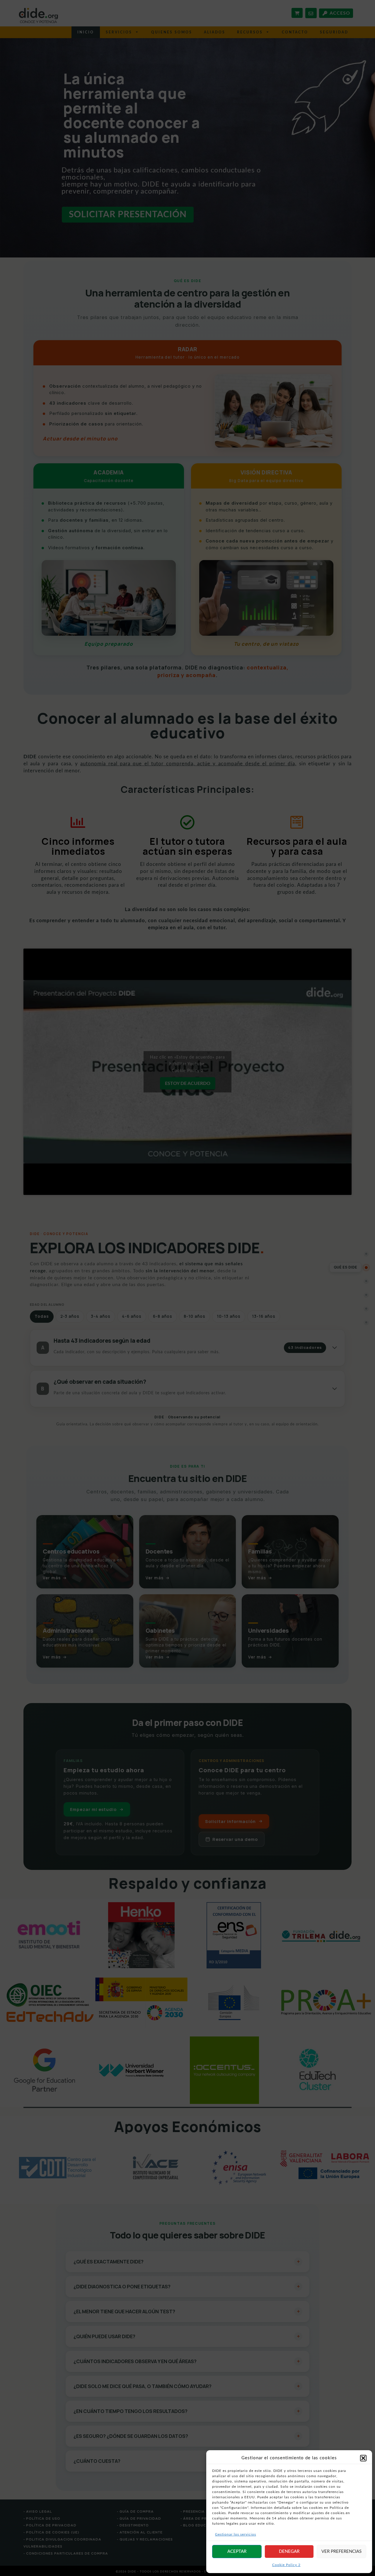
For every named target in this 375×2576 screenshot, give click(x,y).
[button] (363, 2458)
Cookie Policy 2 (286, 2565)
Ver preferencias (341, 2552)
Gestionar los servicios (236, 2534)
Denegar (289, 2552)
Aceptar (237, 2552)
